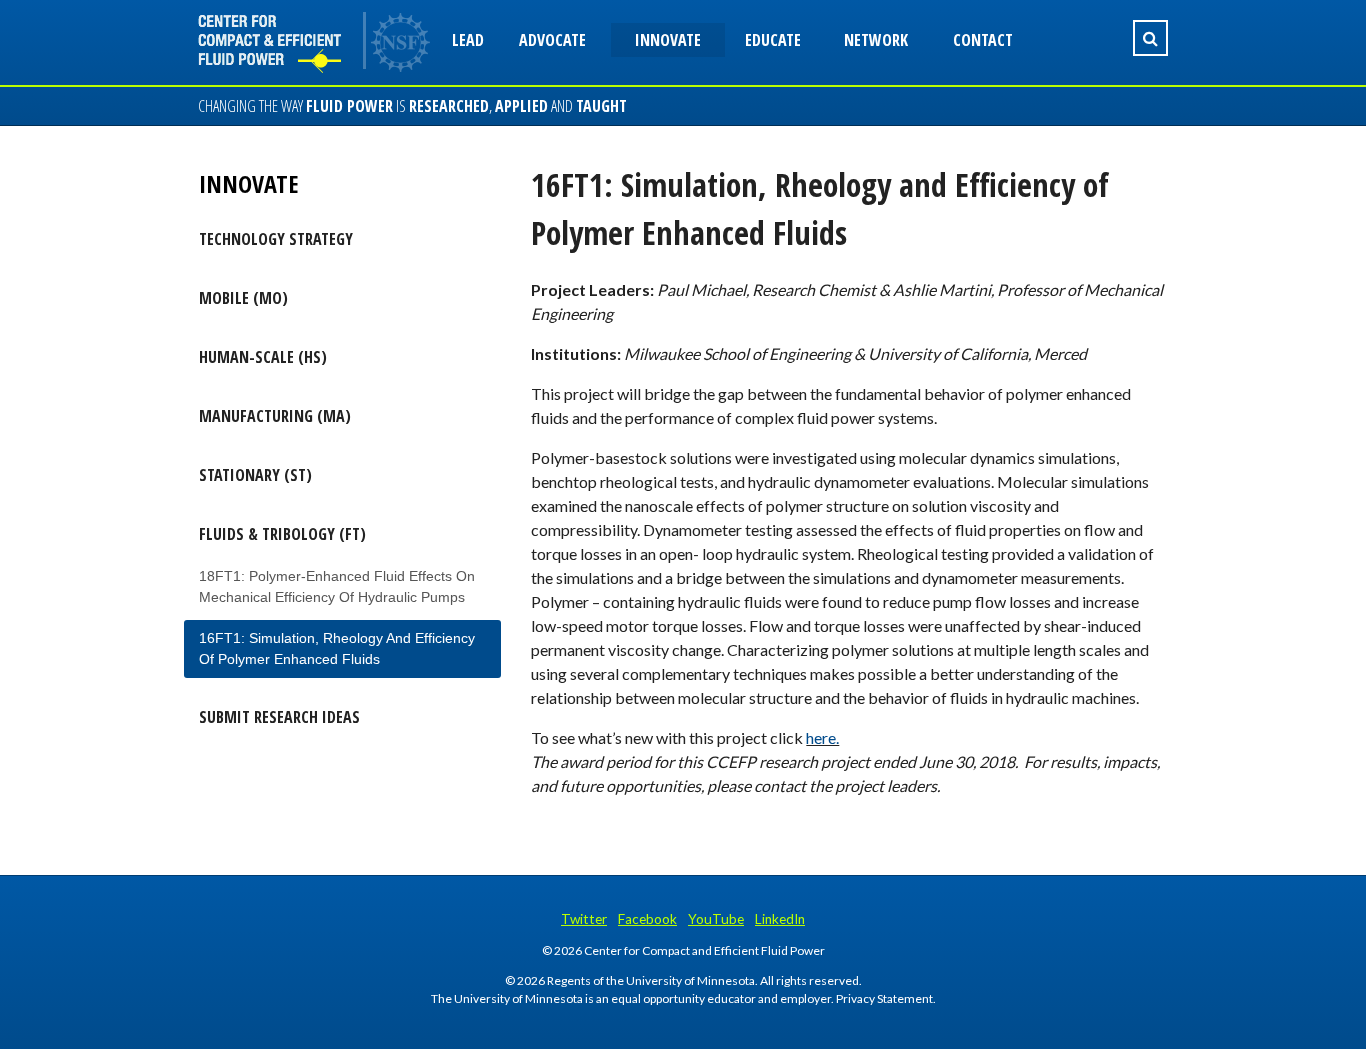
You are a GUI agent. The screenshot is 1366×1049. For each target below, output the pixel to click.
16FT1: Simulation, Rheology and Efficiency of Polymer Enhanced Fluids (337, 648)
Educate (773, 40)
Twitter (584, 919)
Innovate (668, 40)
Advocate (552, 40)
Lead (468, 40)
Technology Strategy (276, 239)
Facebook (647, 919)
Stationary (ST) (255, 475)
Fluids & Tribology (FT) (282, 534)
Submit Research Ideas (279, 717)
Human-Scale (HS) (263, 357)
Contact (983, 40)
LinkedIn (780, 919)
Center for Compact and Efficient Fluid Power (283, 42)
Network (876, 40)
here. (822, 737)
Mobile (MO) (243, 298)
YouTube (716, 919)
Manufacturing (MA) (275, 416)
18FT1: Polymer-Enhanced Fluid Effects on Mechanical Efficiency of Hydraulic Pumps (337, 586)
